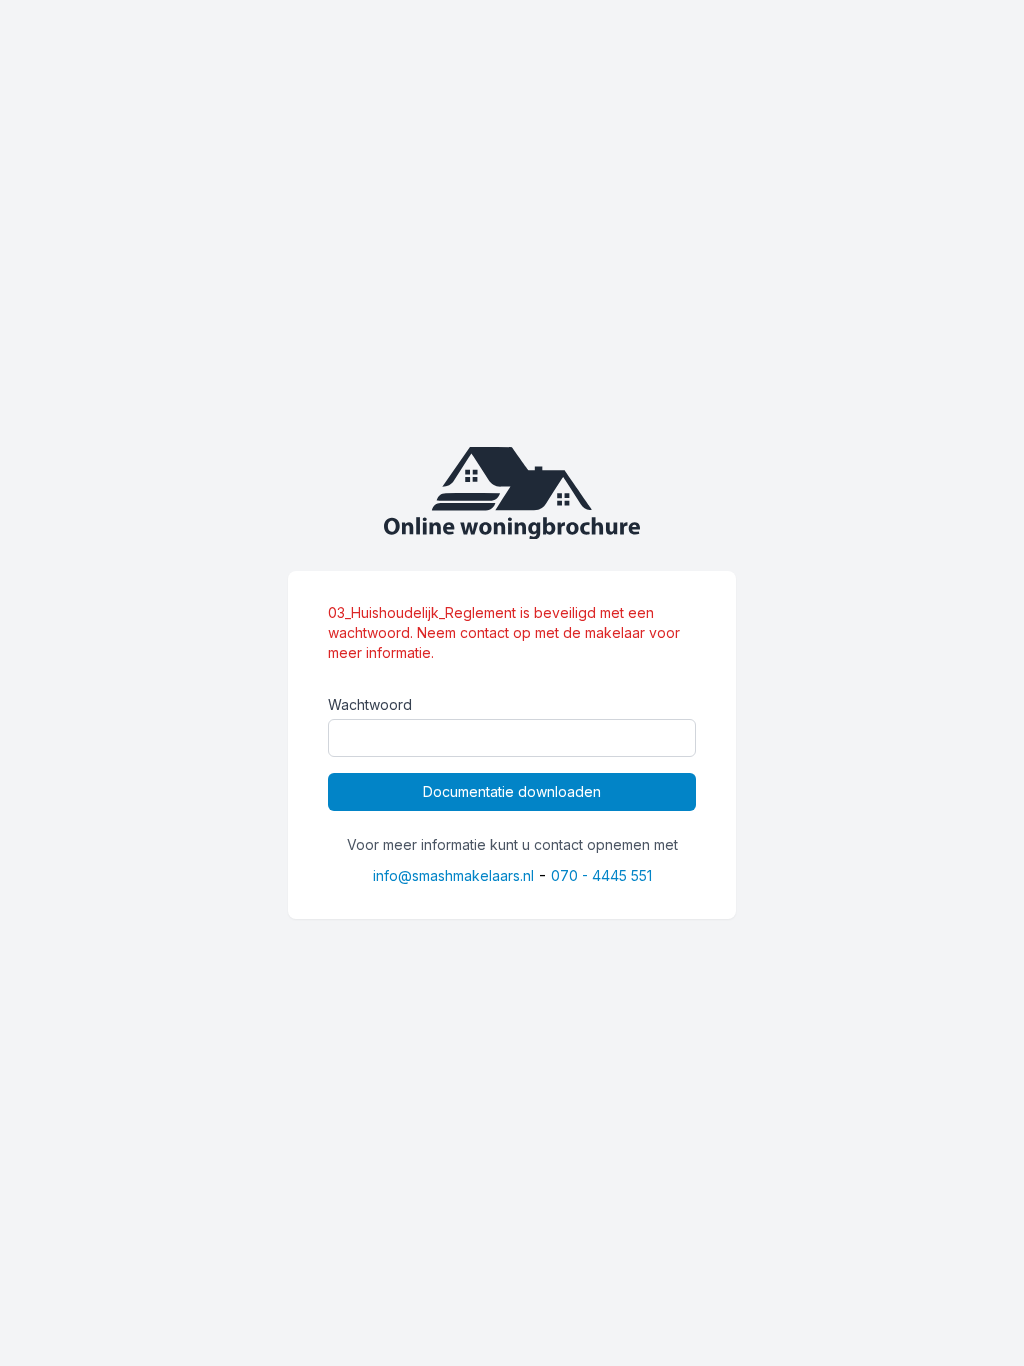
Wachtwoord (370, 704)
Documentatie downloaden (512, 791)
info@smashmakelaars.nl (453, 875)
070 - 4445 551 (601, 875)
